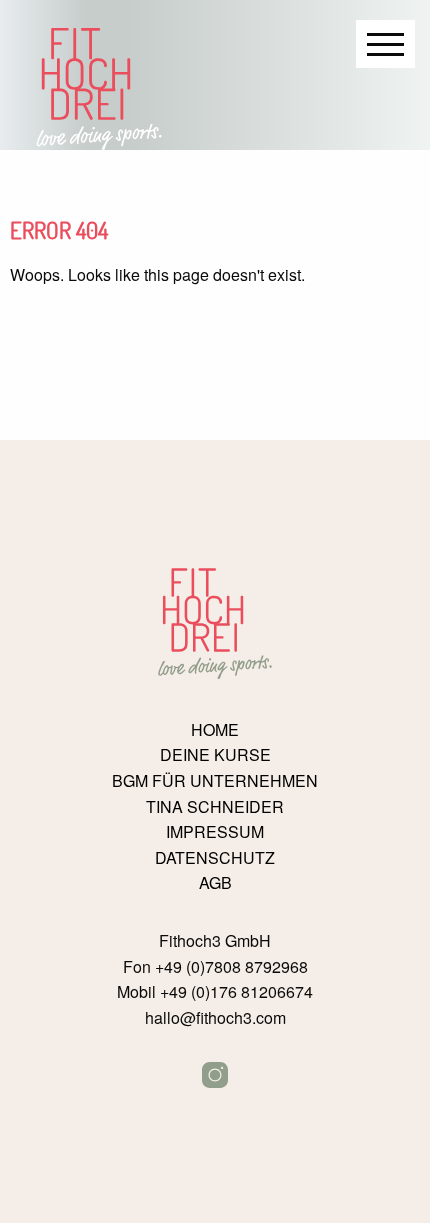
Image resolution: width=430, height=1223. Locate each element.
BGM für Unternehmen (215, 781)
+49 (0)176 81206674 (236, 991)
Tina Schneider (215, 807)
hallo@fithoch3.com (215, 1017)
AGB (215, 883)
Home (215, 730)
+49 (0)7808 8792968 (231, 966)
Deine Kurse (215, 755)
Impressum (215, 832)
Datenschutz (215, 858)
